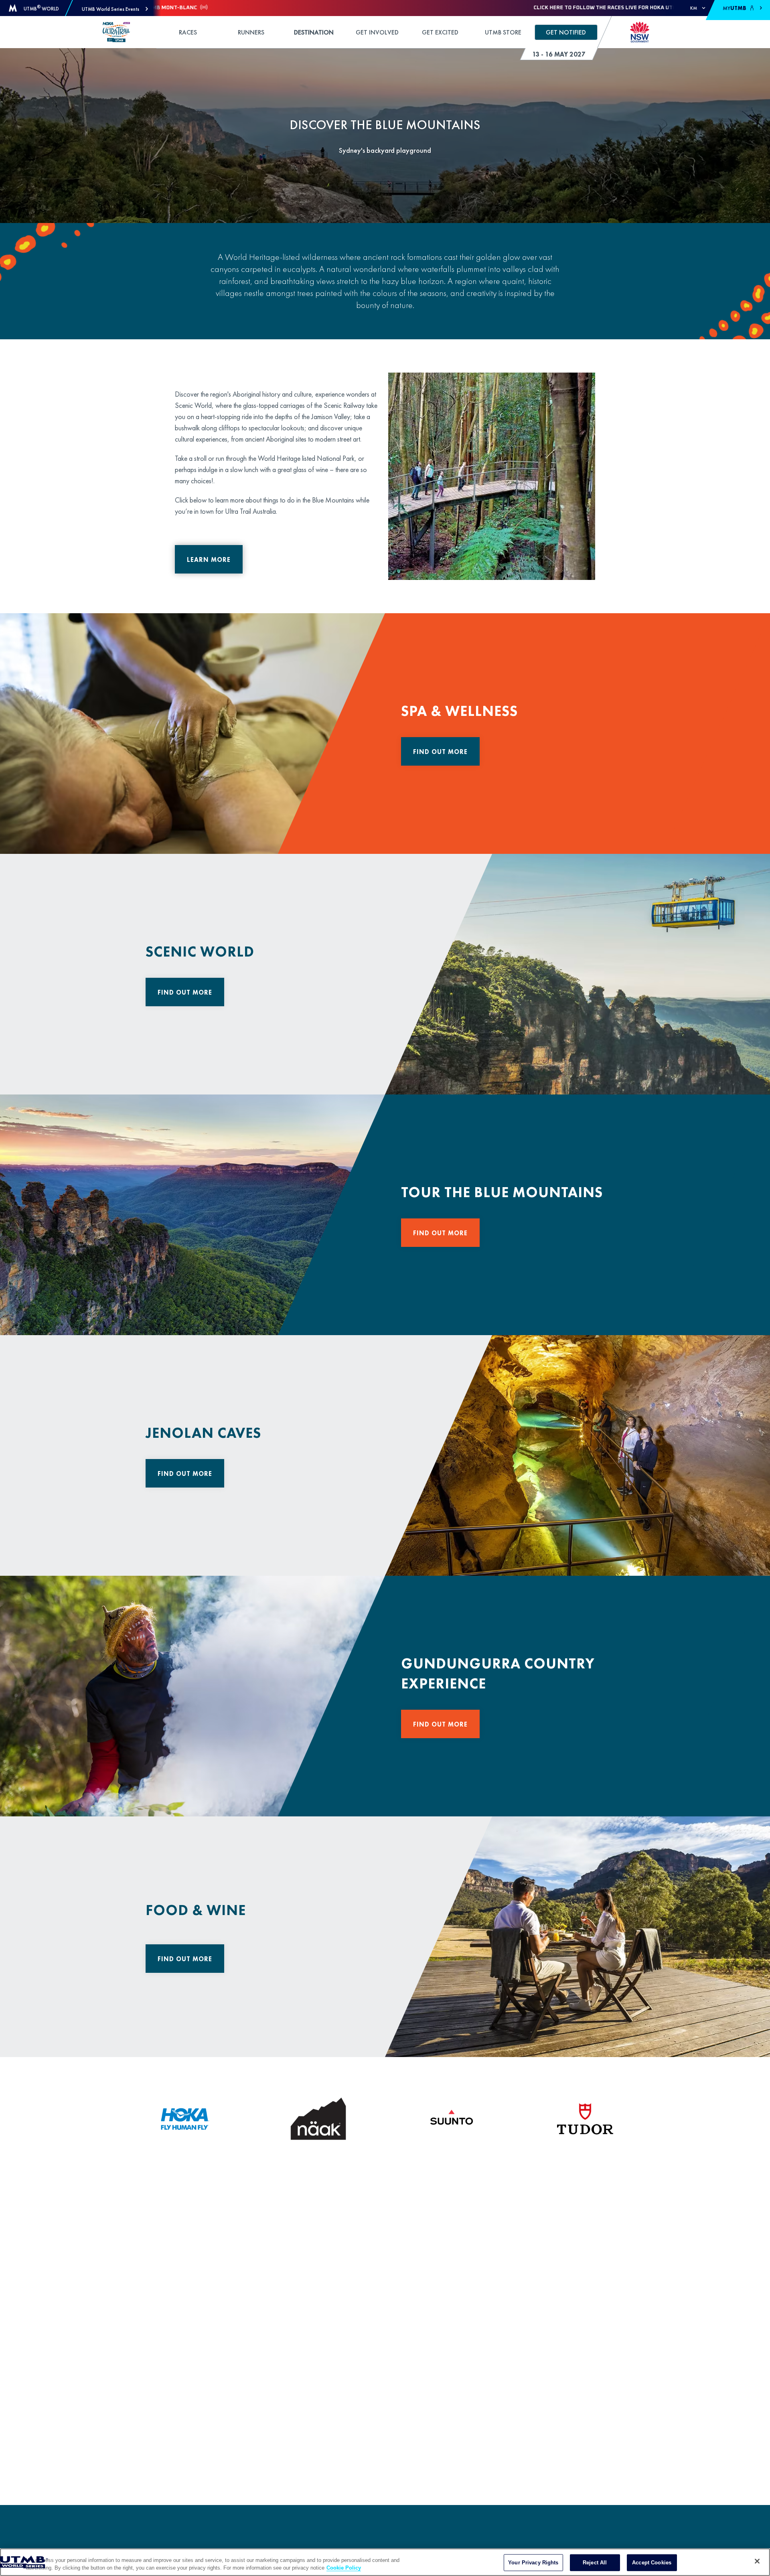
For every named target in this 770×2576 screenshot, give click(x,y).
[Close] (757, 2561)
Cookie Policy (344, 2568)
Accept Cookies (652, 2563)
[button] (115, 9)
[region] (385, 2562)
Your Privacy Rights (533, 2563)
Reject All (595, 2563)
